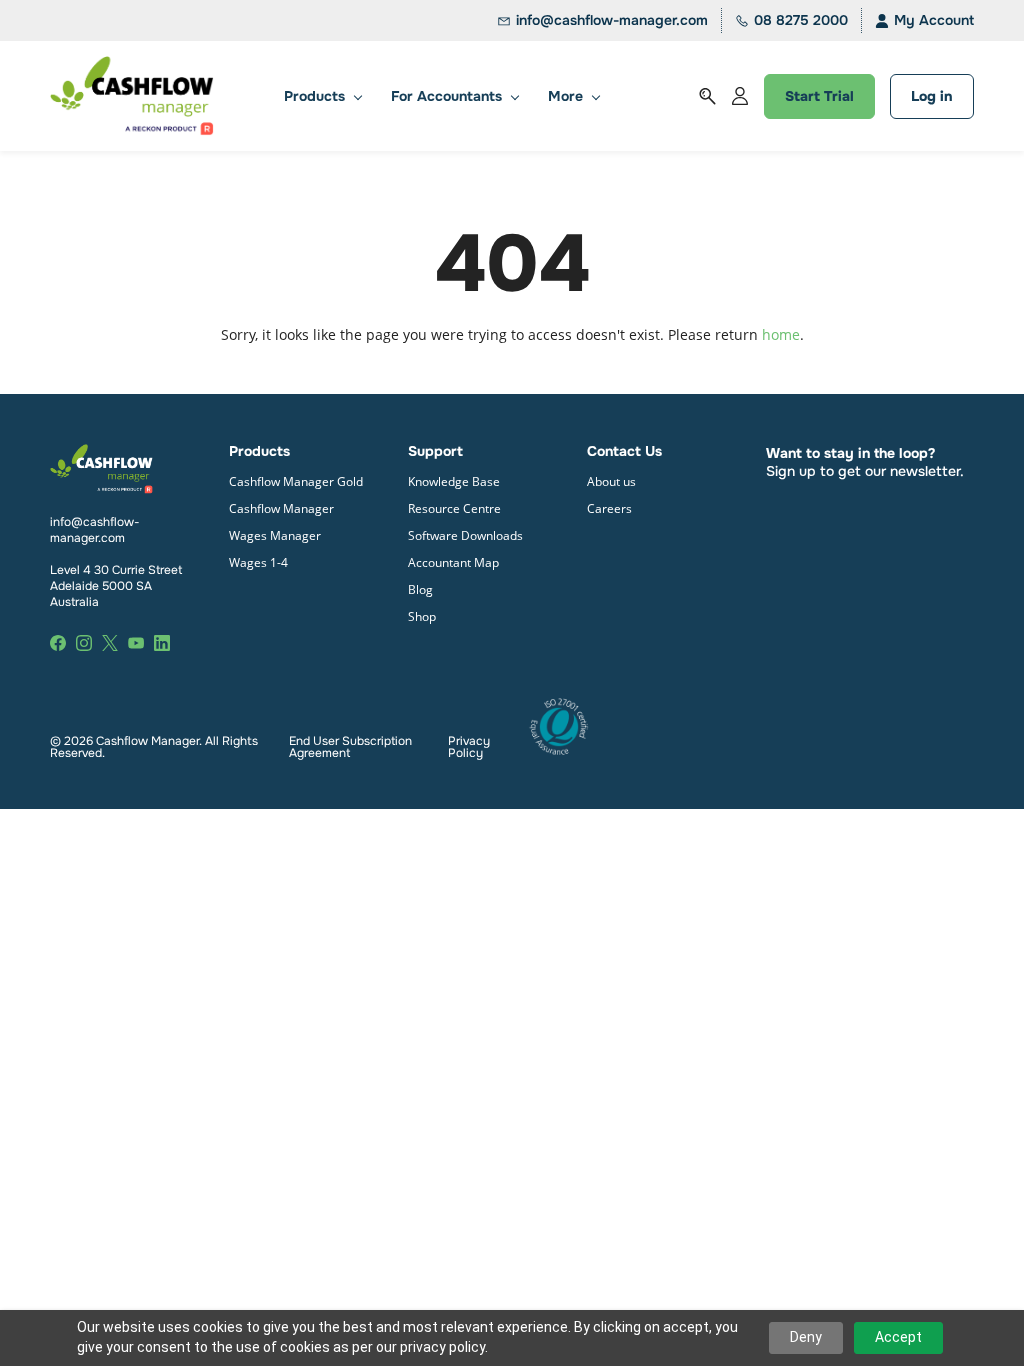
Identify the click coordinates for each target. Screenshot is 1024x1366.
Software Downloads (465, 535)
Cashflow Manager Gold (296, 481)
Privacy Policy (469, 747)
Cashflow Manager (281, 508)
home (781, 334)
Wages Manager (275, 535)
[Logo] (132, 96)
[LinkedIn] (162, 643)
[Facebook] (58, 643)
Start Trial (819, 96)
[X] (110, 643)
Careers (609, 508)
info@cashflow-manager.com (95, 530)
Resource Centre (454, 508)
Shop (422, 616)
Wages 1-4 (258, 562)
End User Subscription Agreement (350, 747)
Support (435, 451)
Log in (932, 96)
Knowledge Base (454, 481)
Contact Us (624, 451)
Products (261, 451)
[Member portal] (740, 96)
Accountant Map (453, 562)
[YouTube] (136, 643)
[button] (707, 96)
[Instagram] (84, 643)
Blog (420, 589)
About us (611, 481)
